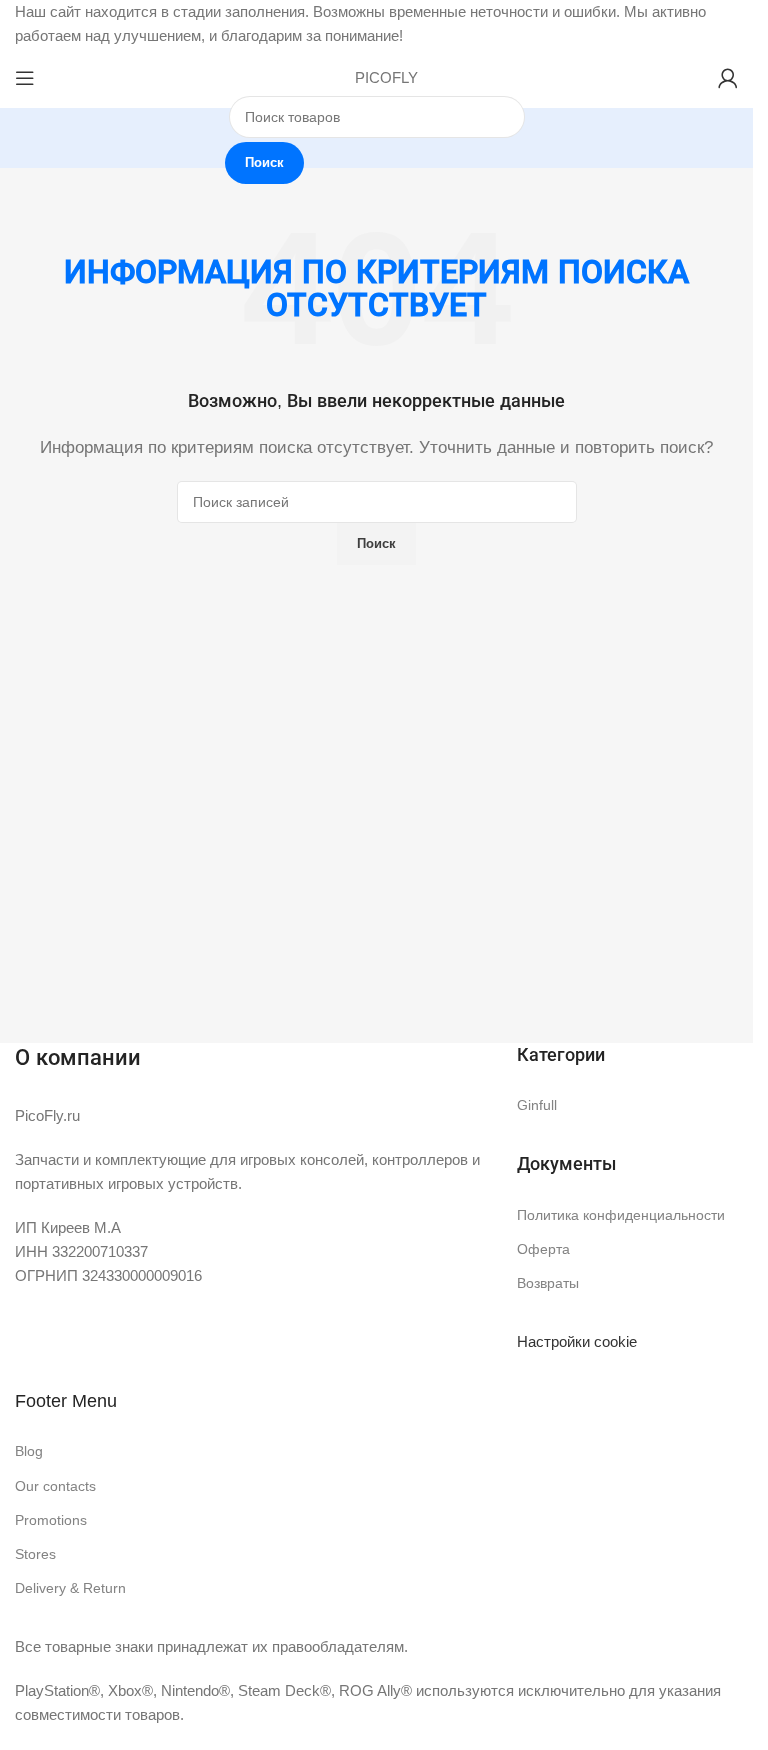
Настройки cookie (577, 1341)
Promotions (51, 1520)
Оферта (543, 1249)
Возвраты (548, 1283)
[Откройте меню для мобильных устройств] (25, 78)
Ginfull (537, 1105)
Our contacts (55, 1486)
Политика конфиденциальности (621, 1215)
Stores (35, 1554)
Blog (29, 1451)
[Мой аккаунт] (728, 78)
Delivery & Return (70, 1588)
